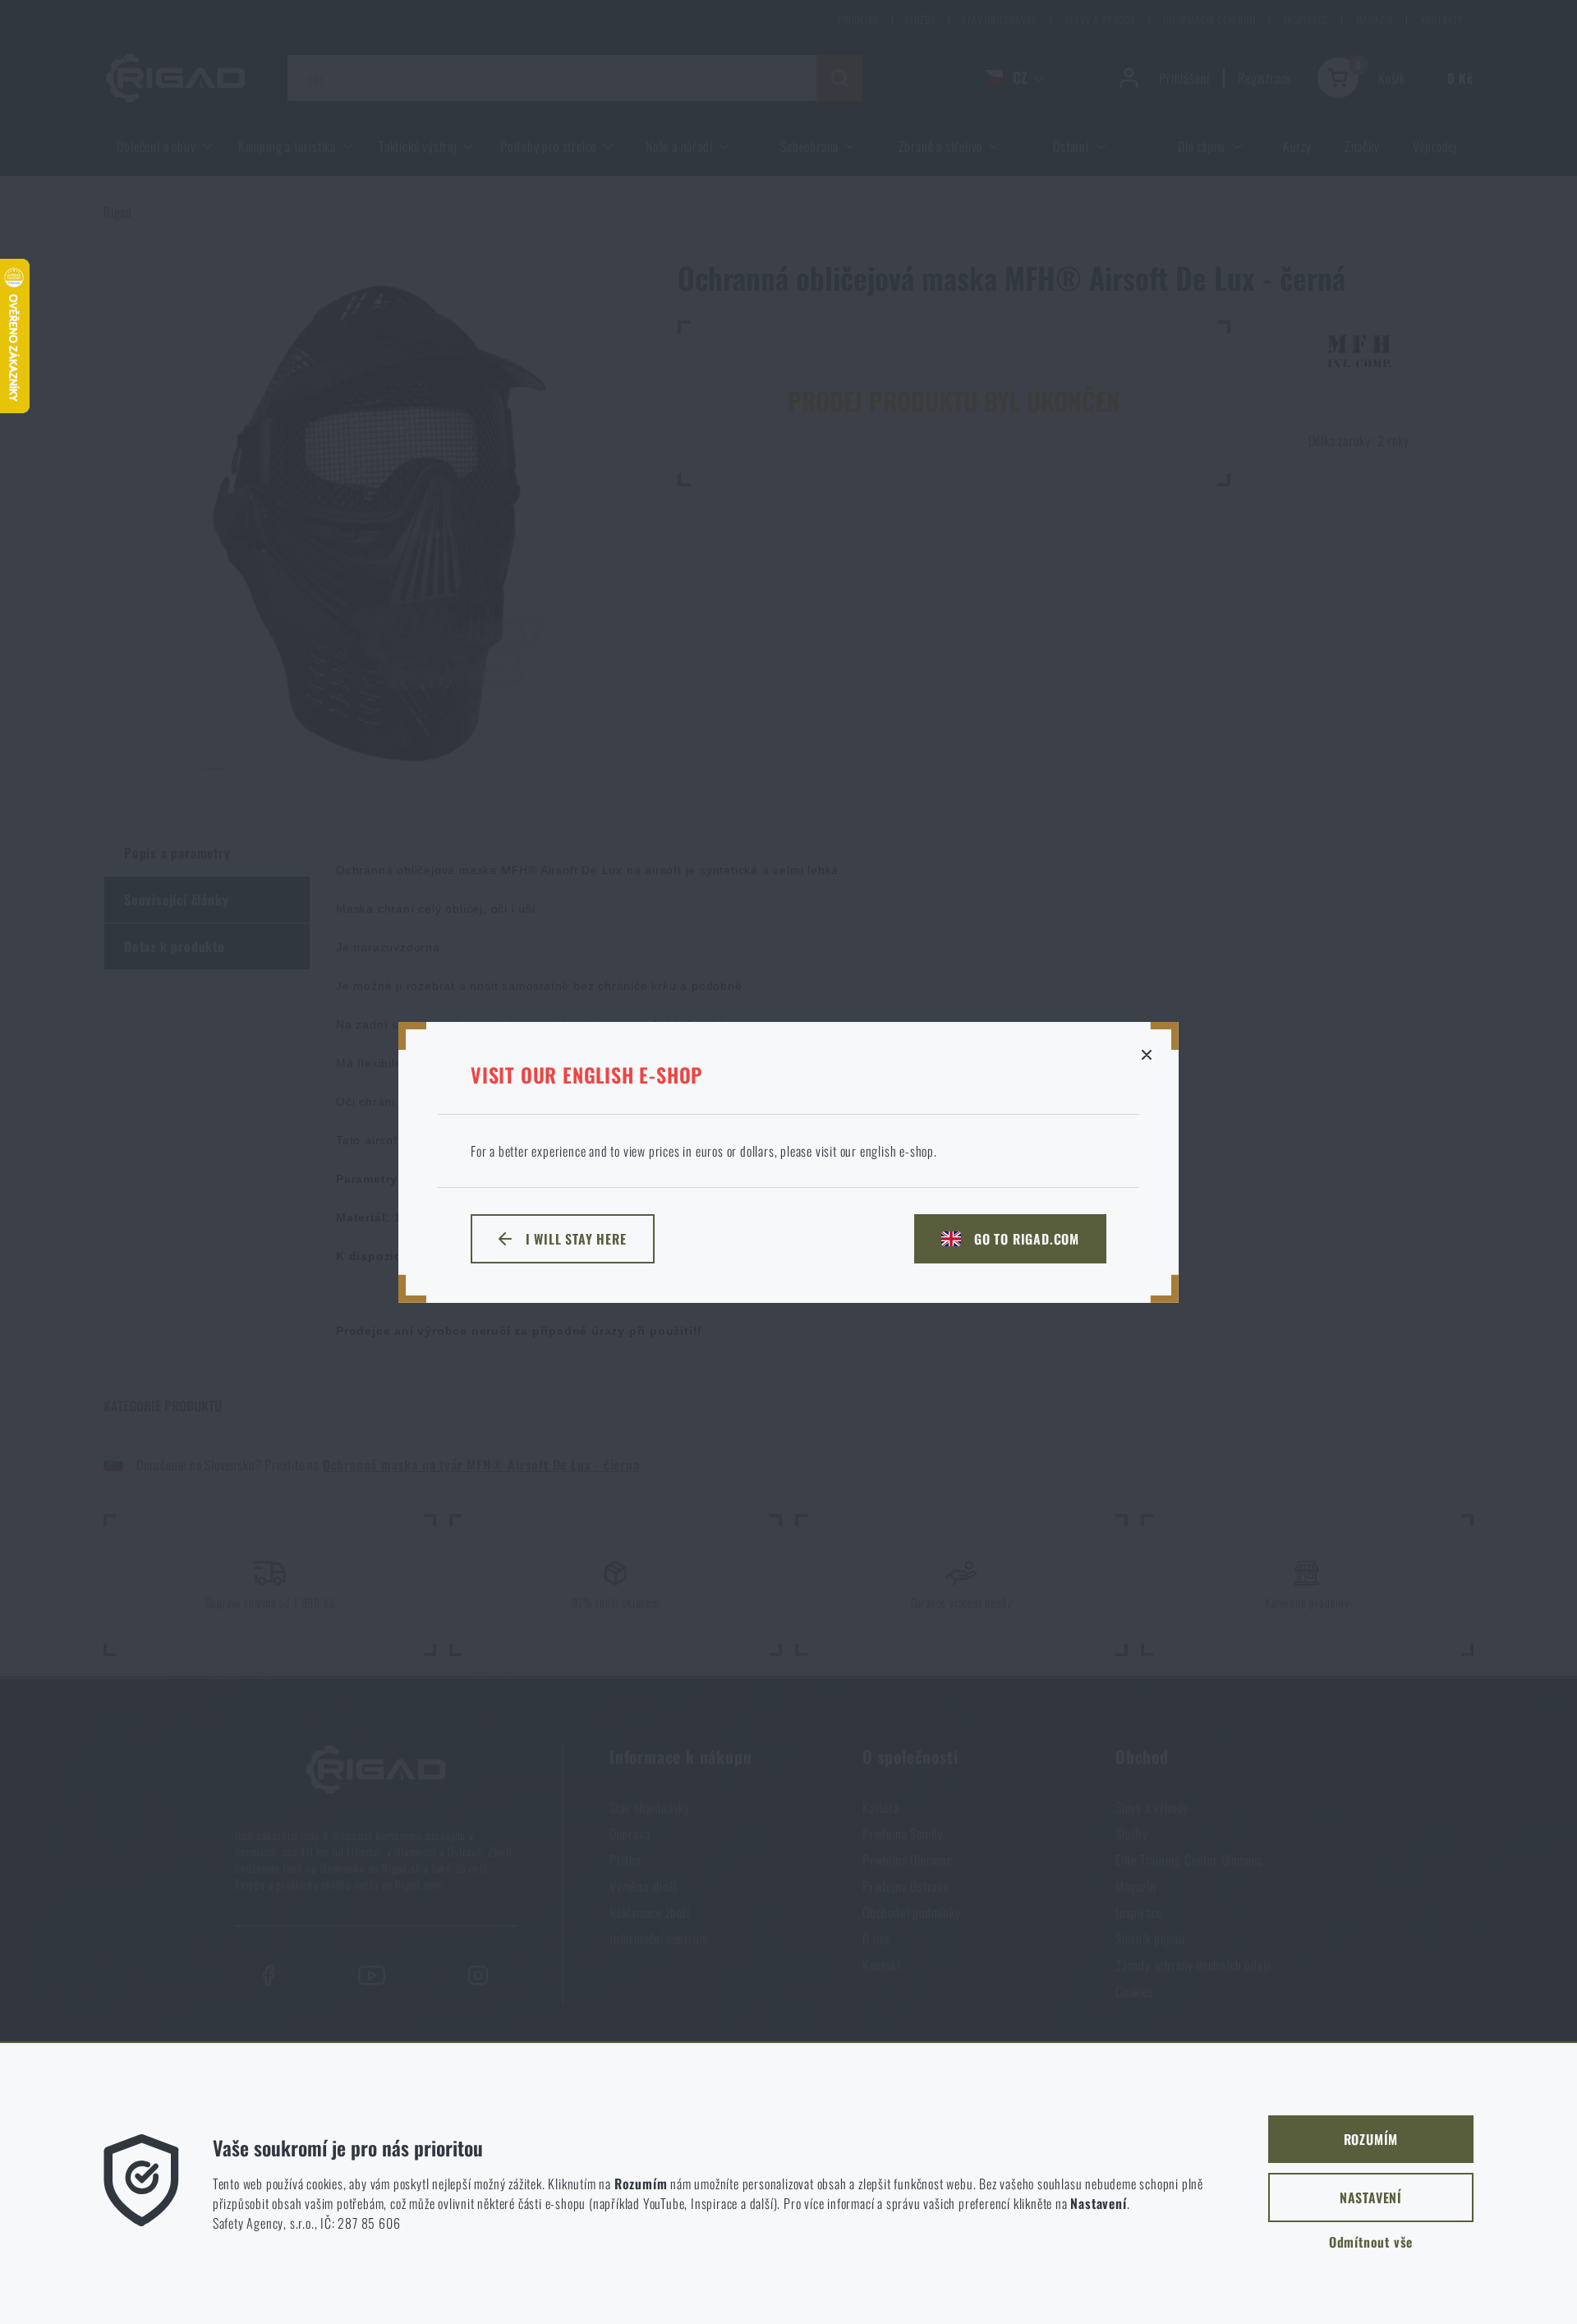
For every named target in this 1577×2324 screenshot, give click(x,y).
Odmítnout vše (1371, 2242)
